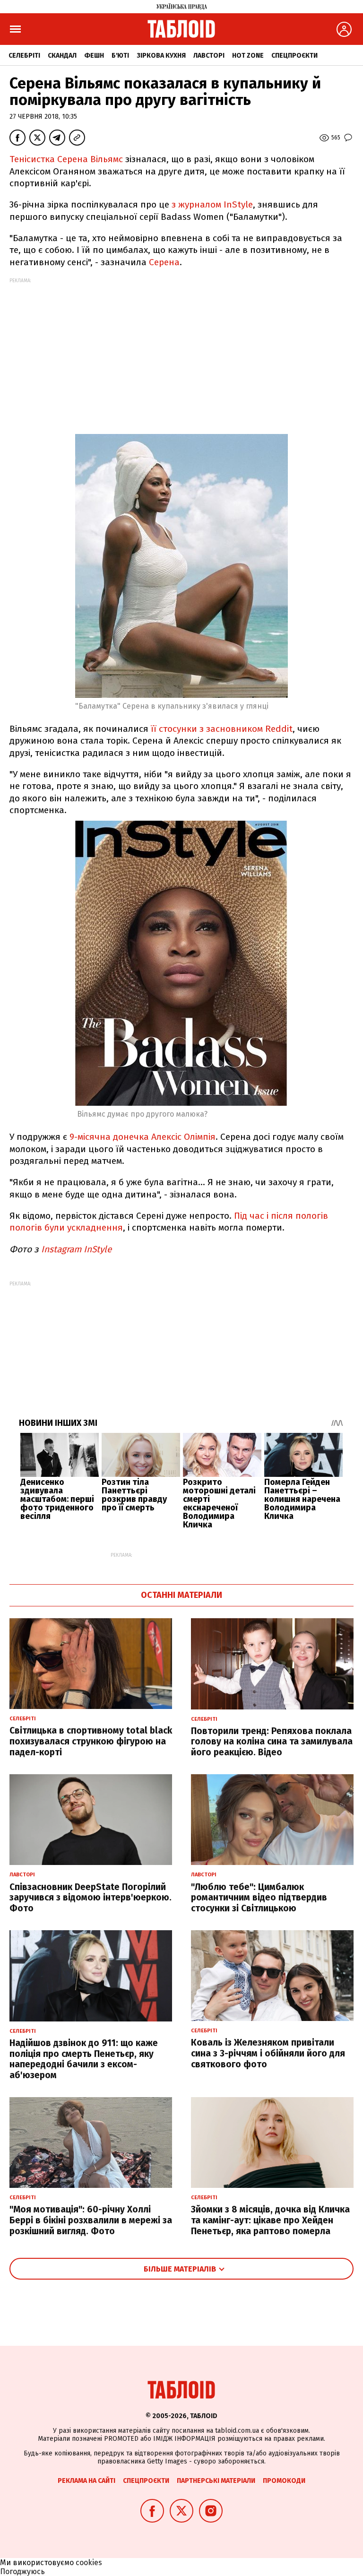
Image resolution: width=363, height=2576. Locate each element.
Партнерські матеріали (216, 2481)
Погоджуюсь (22, 2572)
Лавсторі (209, 56)
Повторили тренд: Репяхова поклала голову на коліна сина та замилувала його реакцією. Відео (272, 1742)
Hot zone (248, 56)
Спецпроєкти (294, 56)
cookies (89, 2563)
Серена (164, 262)
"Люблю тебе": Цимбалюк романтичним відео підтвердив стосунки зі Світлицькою (259, 1898)
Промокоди (284, 2481)
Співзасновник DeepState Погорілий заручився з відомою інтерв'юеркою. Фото (91, 1898)
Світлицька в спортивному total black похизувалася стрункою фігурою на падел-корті (91, 1741)
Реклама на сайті (86, 2481)
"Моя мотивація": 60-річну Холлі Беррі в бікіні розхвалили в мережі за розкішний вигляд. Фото (91, 2220)
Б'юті (120, 56)
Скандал (62, 56)
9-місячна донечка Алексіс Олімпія (141, 1137)
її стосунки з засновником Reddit (222, 729)
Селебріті (24, 56)
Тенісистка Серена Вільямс (66, 159)
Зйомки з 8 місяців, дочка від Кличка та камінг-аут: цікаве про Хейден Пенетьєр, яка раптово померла (270, 2220)
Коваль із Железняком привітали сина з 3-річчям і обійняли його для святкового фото (268, 2053)
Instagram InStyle (76, 1249)
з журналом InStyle (212, 204)
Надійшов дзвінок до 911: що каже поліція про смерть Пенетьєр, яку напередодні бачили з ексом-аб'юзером (84, 2059)
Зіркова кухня (161, 56)
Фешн (94, 56)
